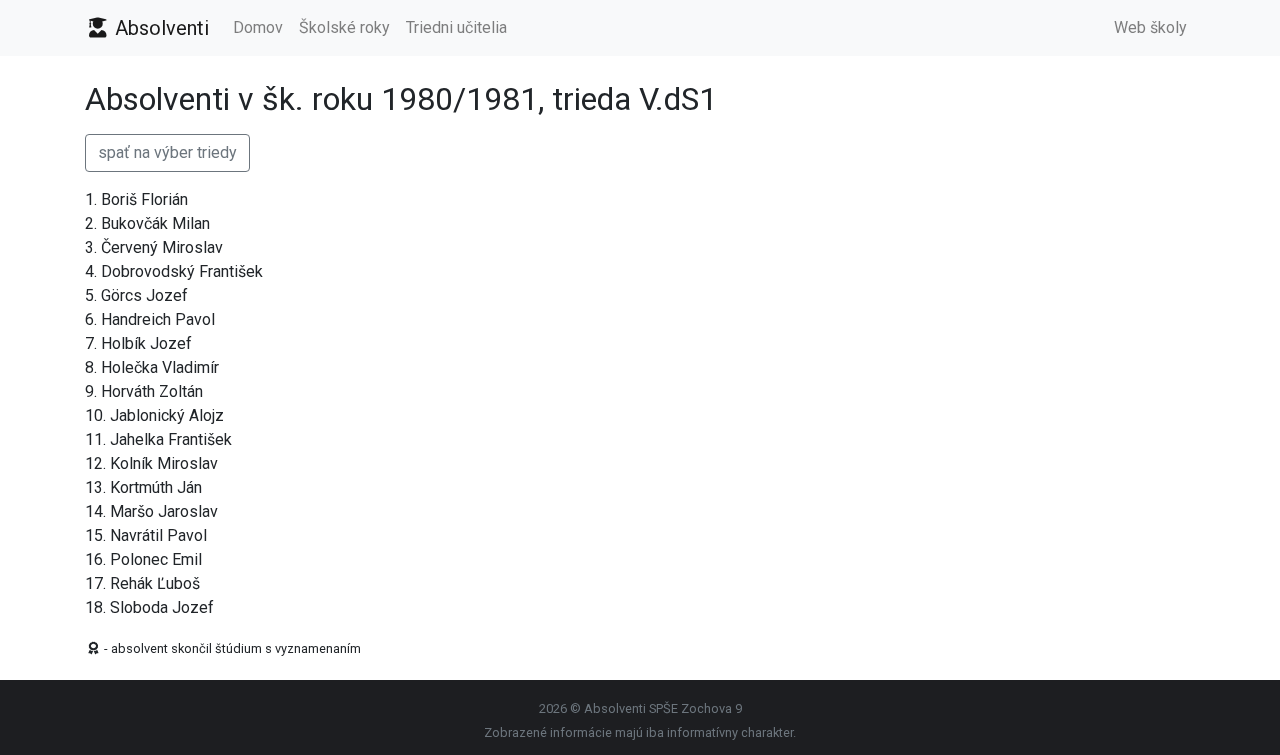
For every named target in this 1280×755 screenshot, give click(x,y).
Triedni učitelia (456, 27)
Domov (258, 27)
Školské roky (344, 27)
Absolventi (159, 28)
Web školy (1150, 27)
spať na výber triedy (167, 152)
